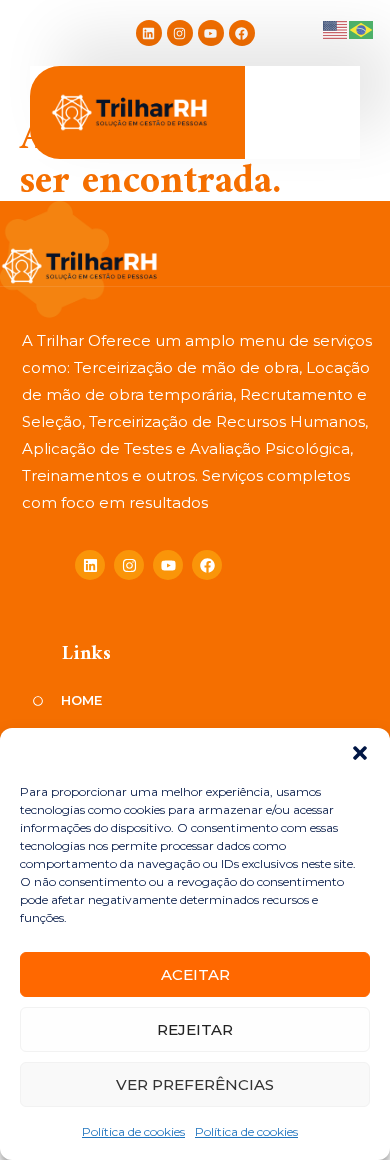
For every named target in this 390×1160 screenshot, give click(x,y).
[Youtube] (211, 33)
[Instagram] (180, 33)
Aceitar (195, 974)
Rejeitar (195, 1029)
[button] (360, 753)
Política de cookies (133, 1131)
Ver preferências (195, 1084)
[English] (336, 29)
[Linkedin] (149, 33)
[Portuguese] (362, 29)
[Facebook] (242, 33)
